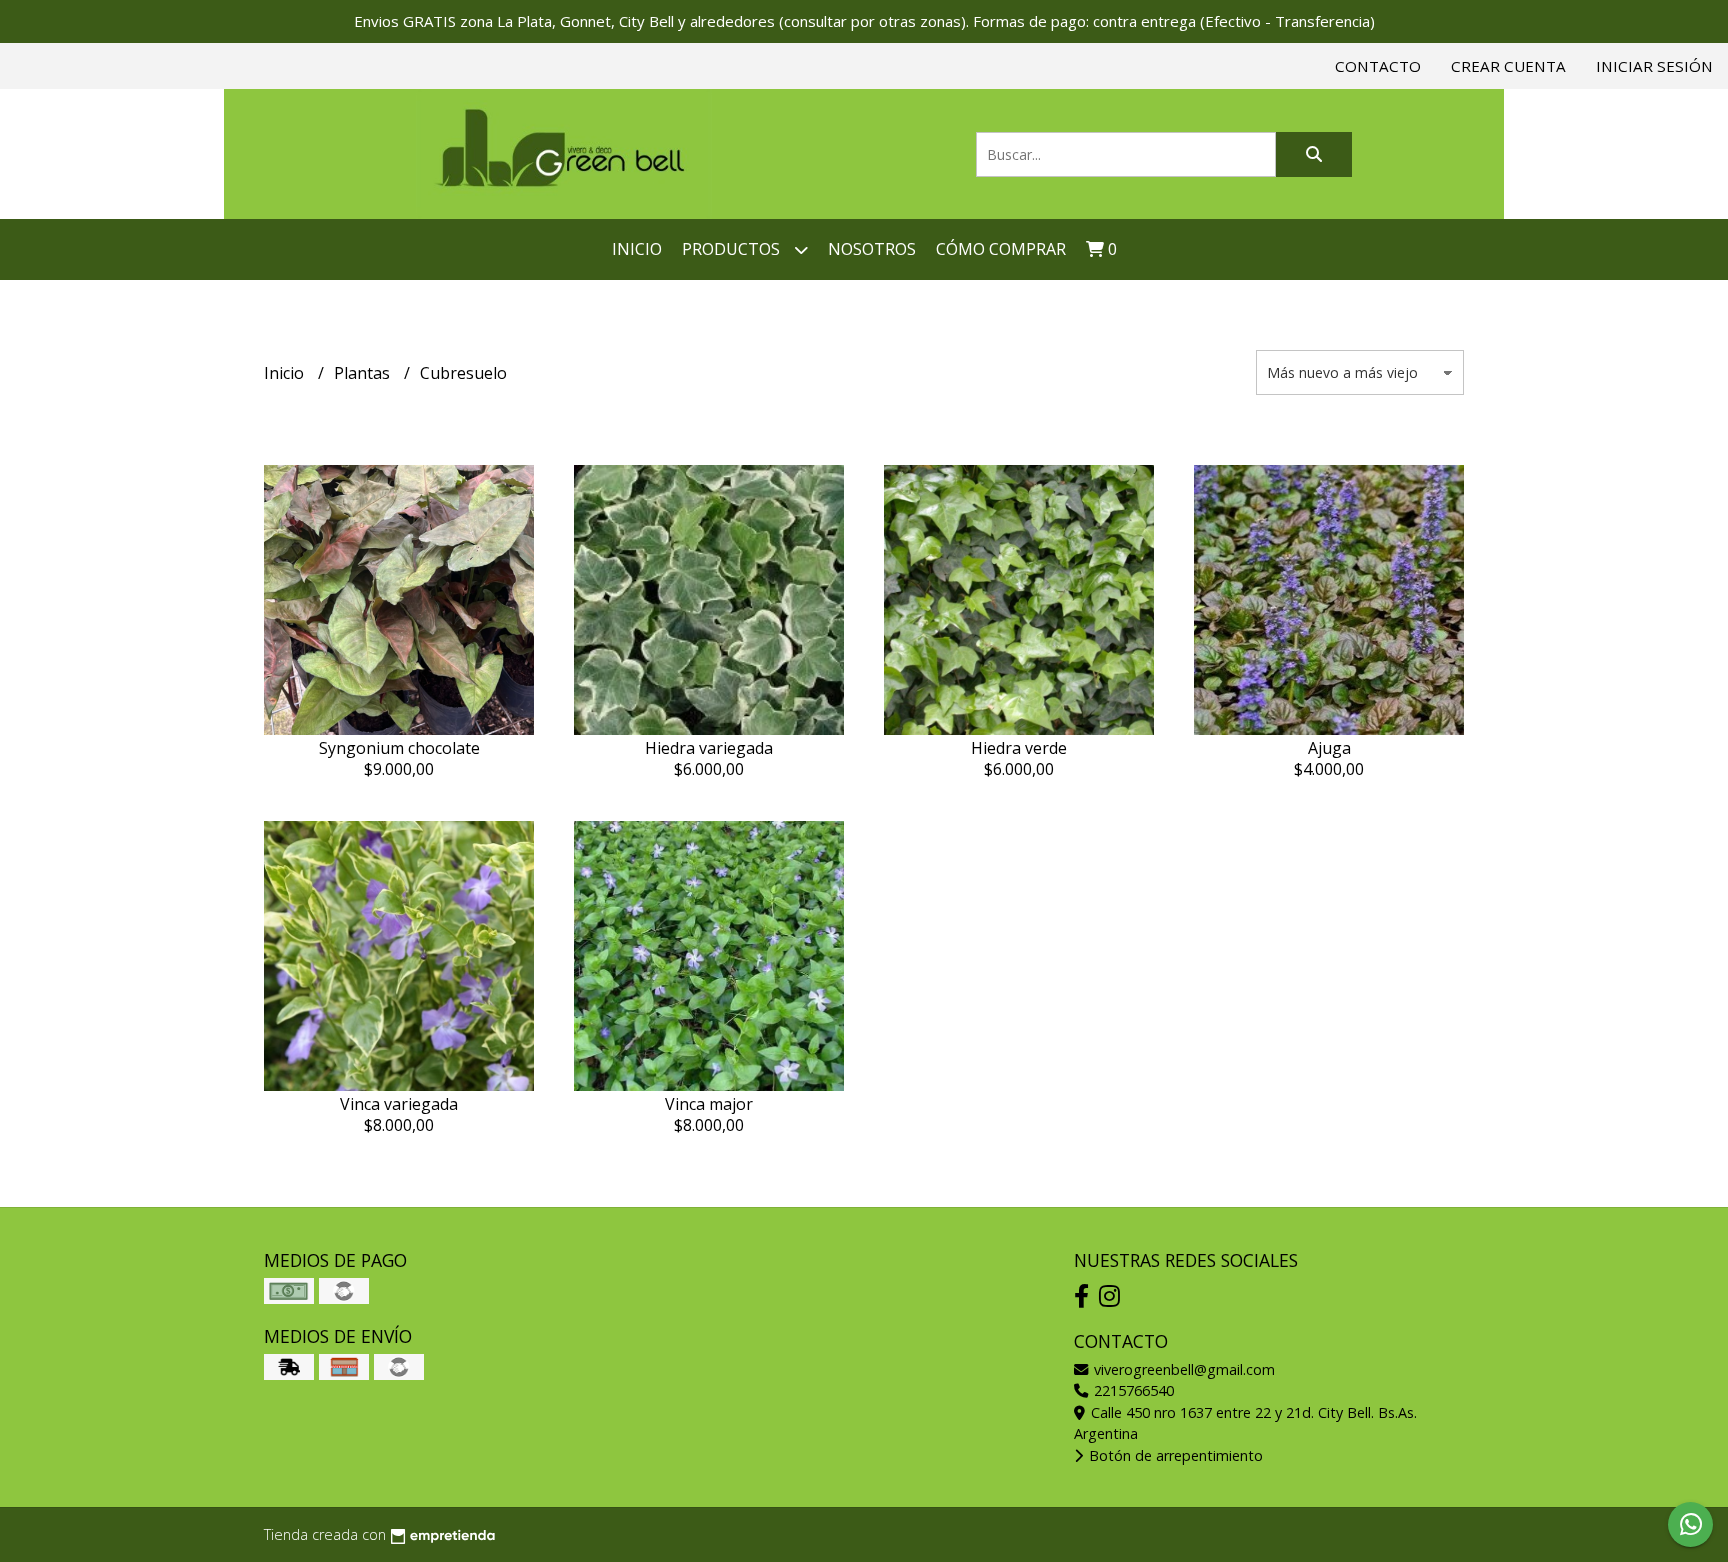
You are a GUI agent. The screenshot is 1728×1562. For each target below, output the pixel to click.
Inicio (637, 249)
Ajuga (1329, 748)
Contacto (1378, 66)
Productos (733, 249)
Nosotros (872, 249)
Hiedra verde (1019, 748)
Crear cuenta (1508, 66)
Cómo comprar (1001, 249)
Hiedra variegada (709, 748)
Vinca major (709, 1104)
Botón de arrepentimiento (1174, 1455)
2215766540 (1132, 1390)
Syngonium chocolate (399, 748)
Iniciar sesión (1654, 66)
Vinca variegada (399, 1104)
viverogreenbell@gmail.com (1182, 1369)
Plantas (364, 373)
